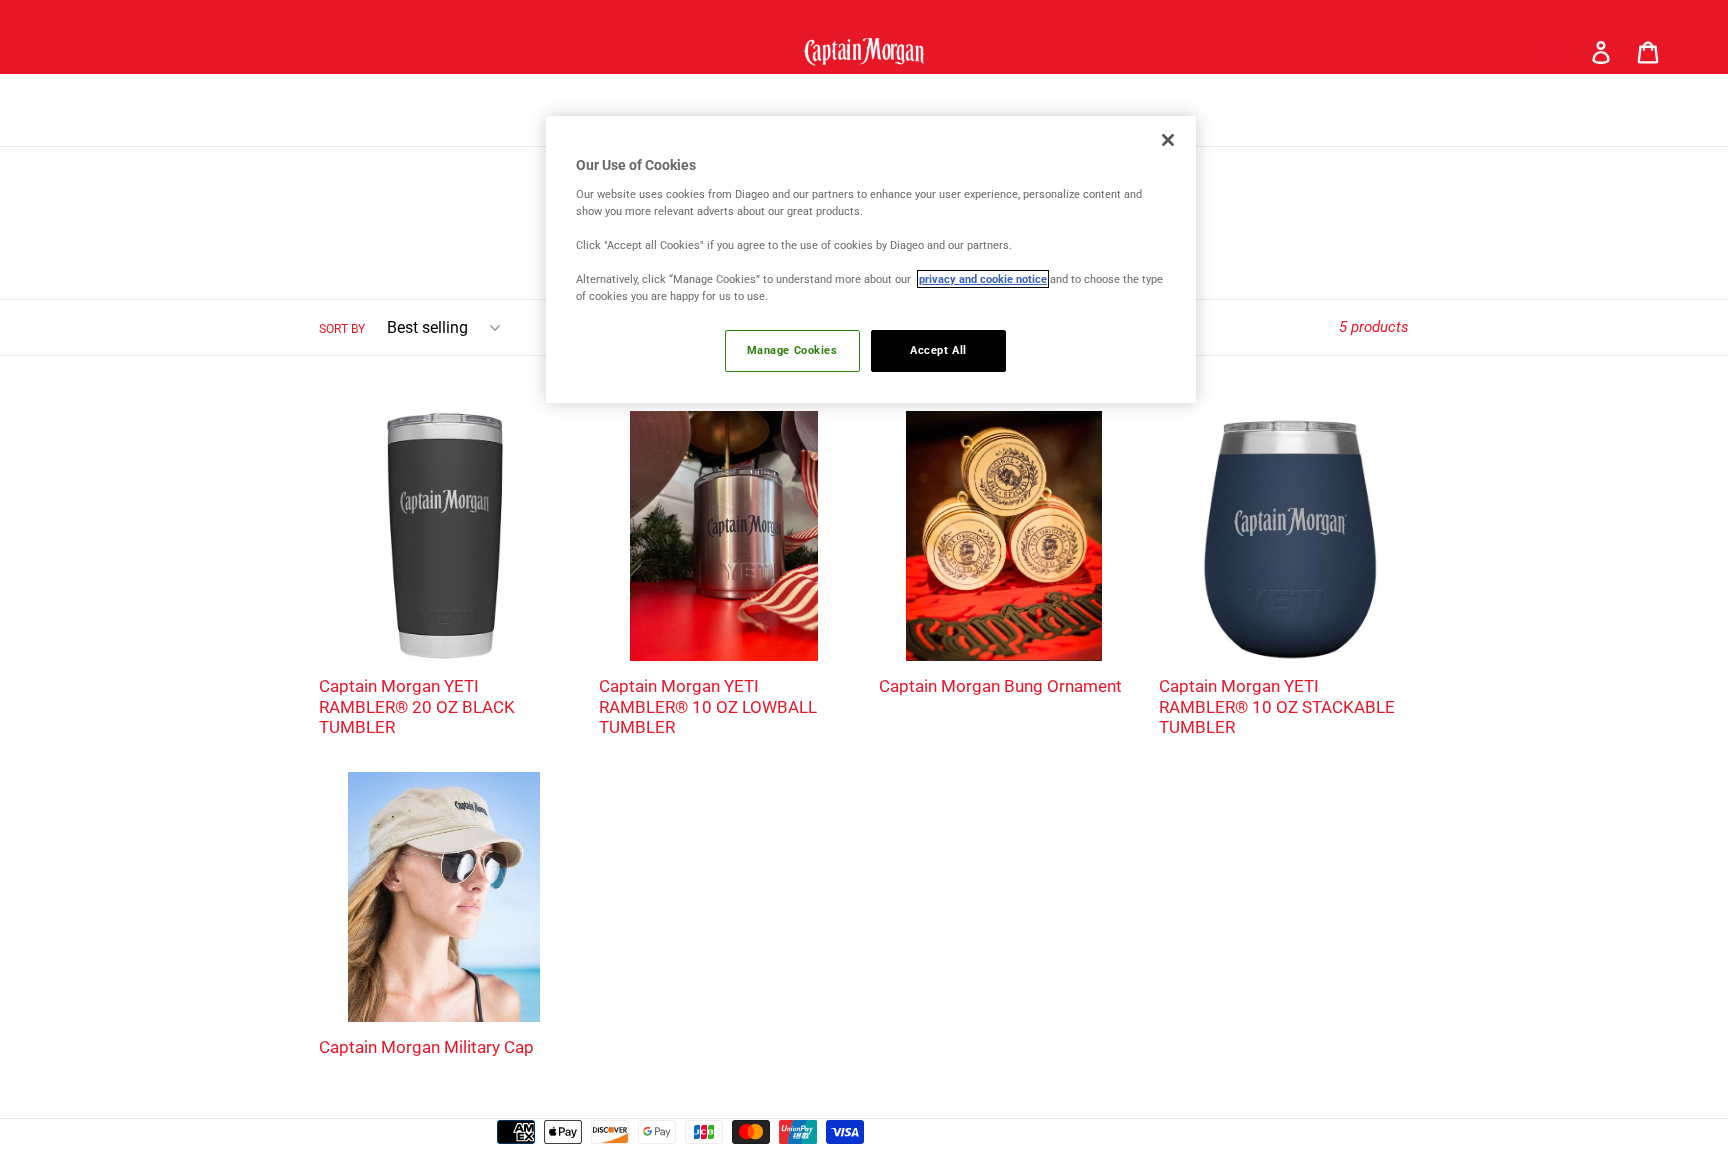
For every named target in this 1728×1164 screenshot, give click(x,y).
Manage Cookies (792, 350)
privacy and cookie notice (983, 279)
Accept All (938, 350)
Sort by (342, 329)
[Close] (1168, 140)
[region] (871, 259)
